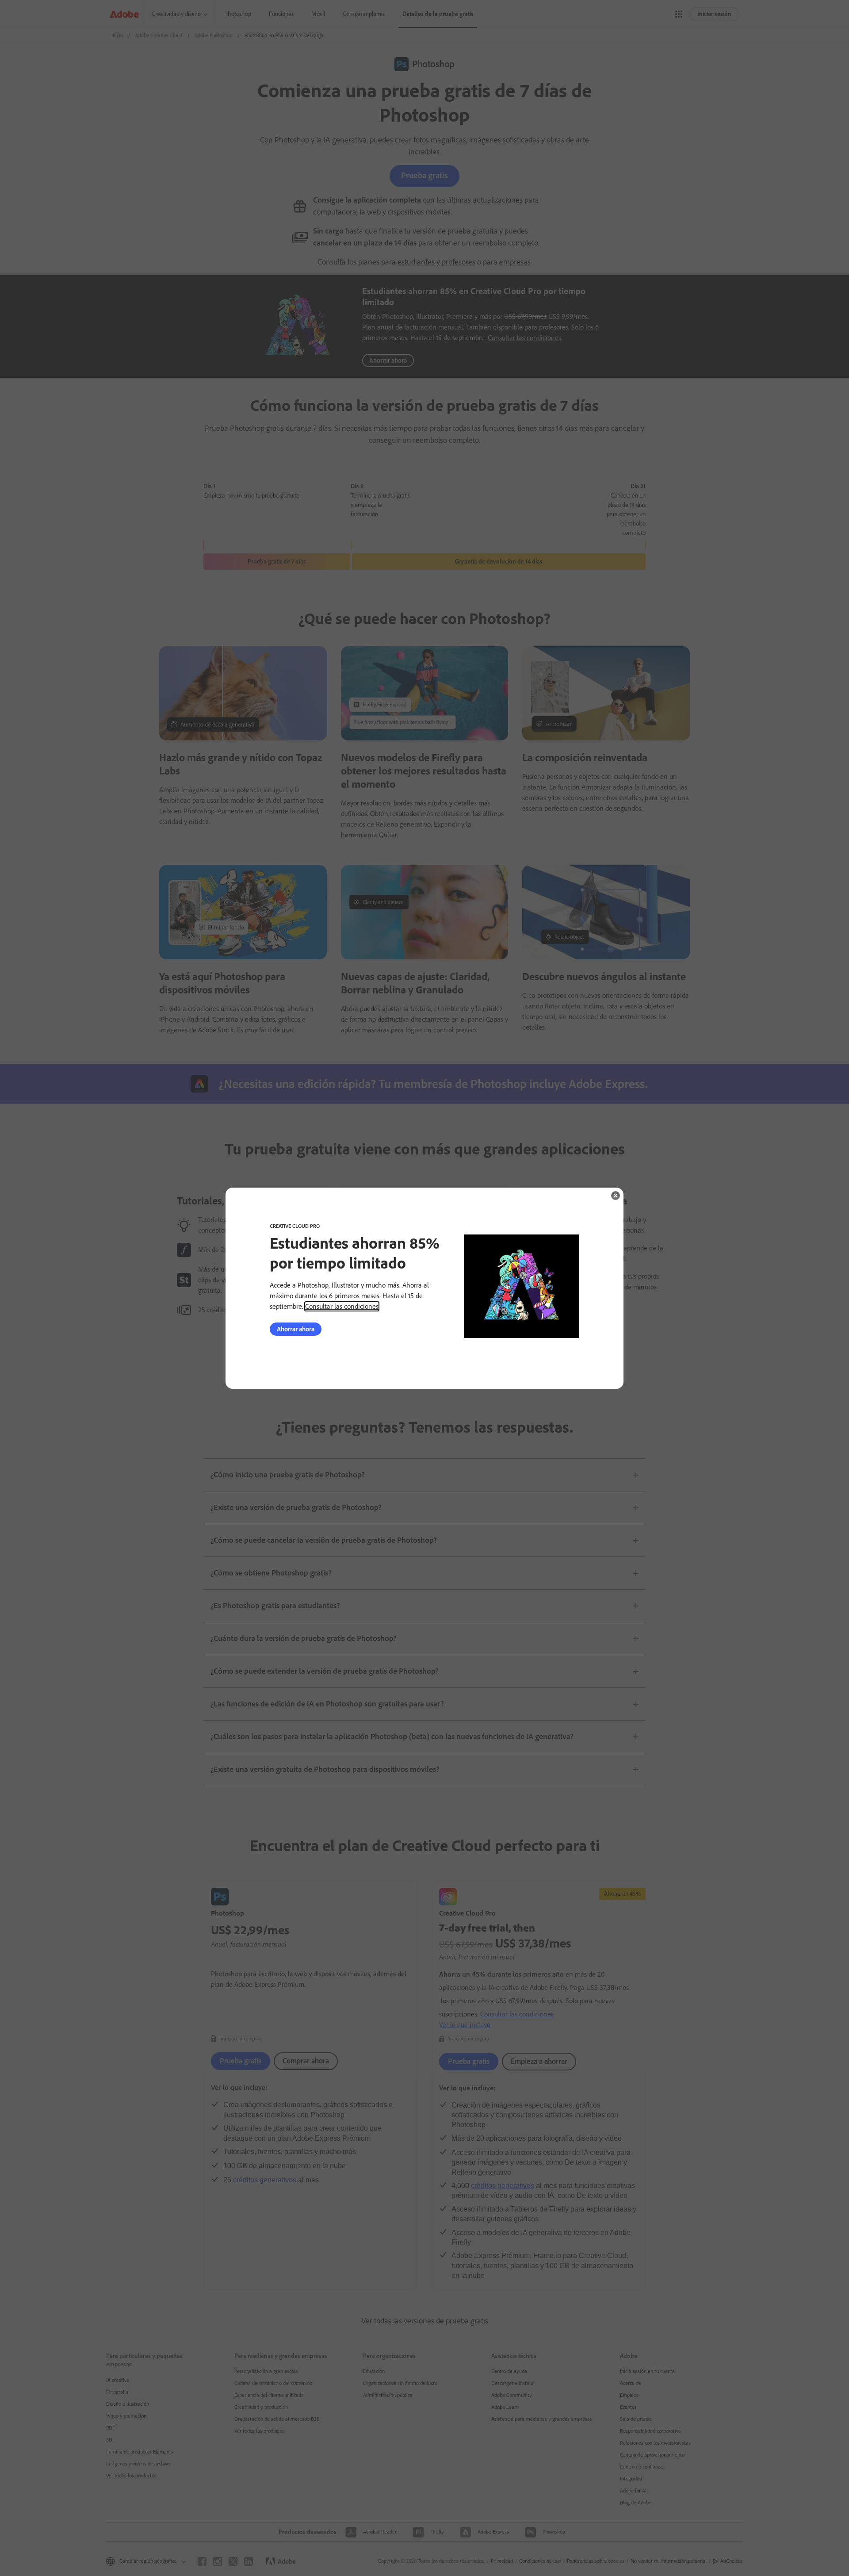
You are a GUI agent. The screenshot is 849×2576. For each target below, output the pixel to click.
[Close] (616, 1196)
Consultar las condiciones (342, 1306)
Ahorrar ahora (296, 1329)
